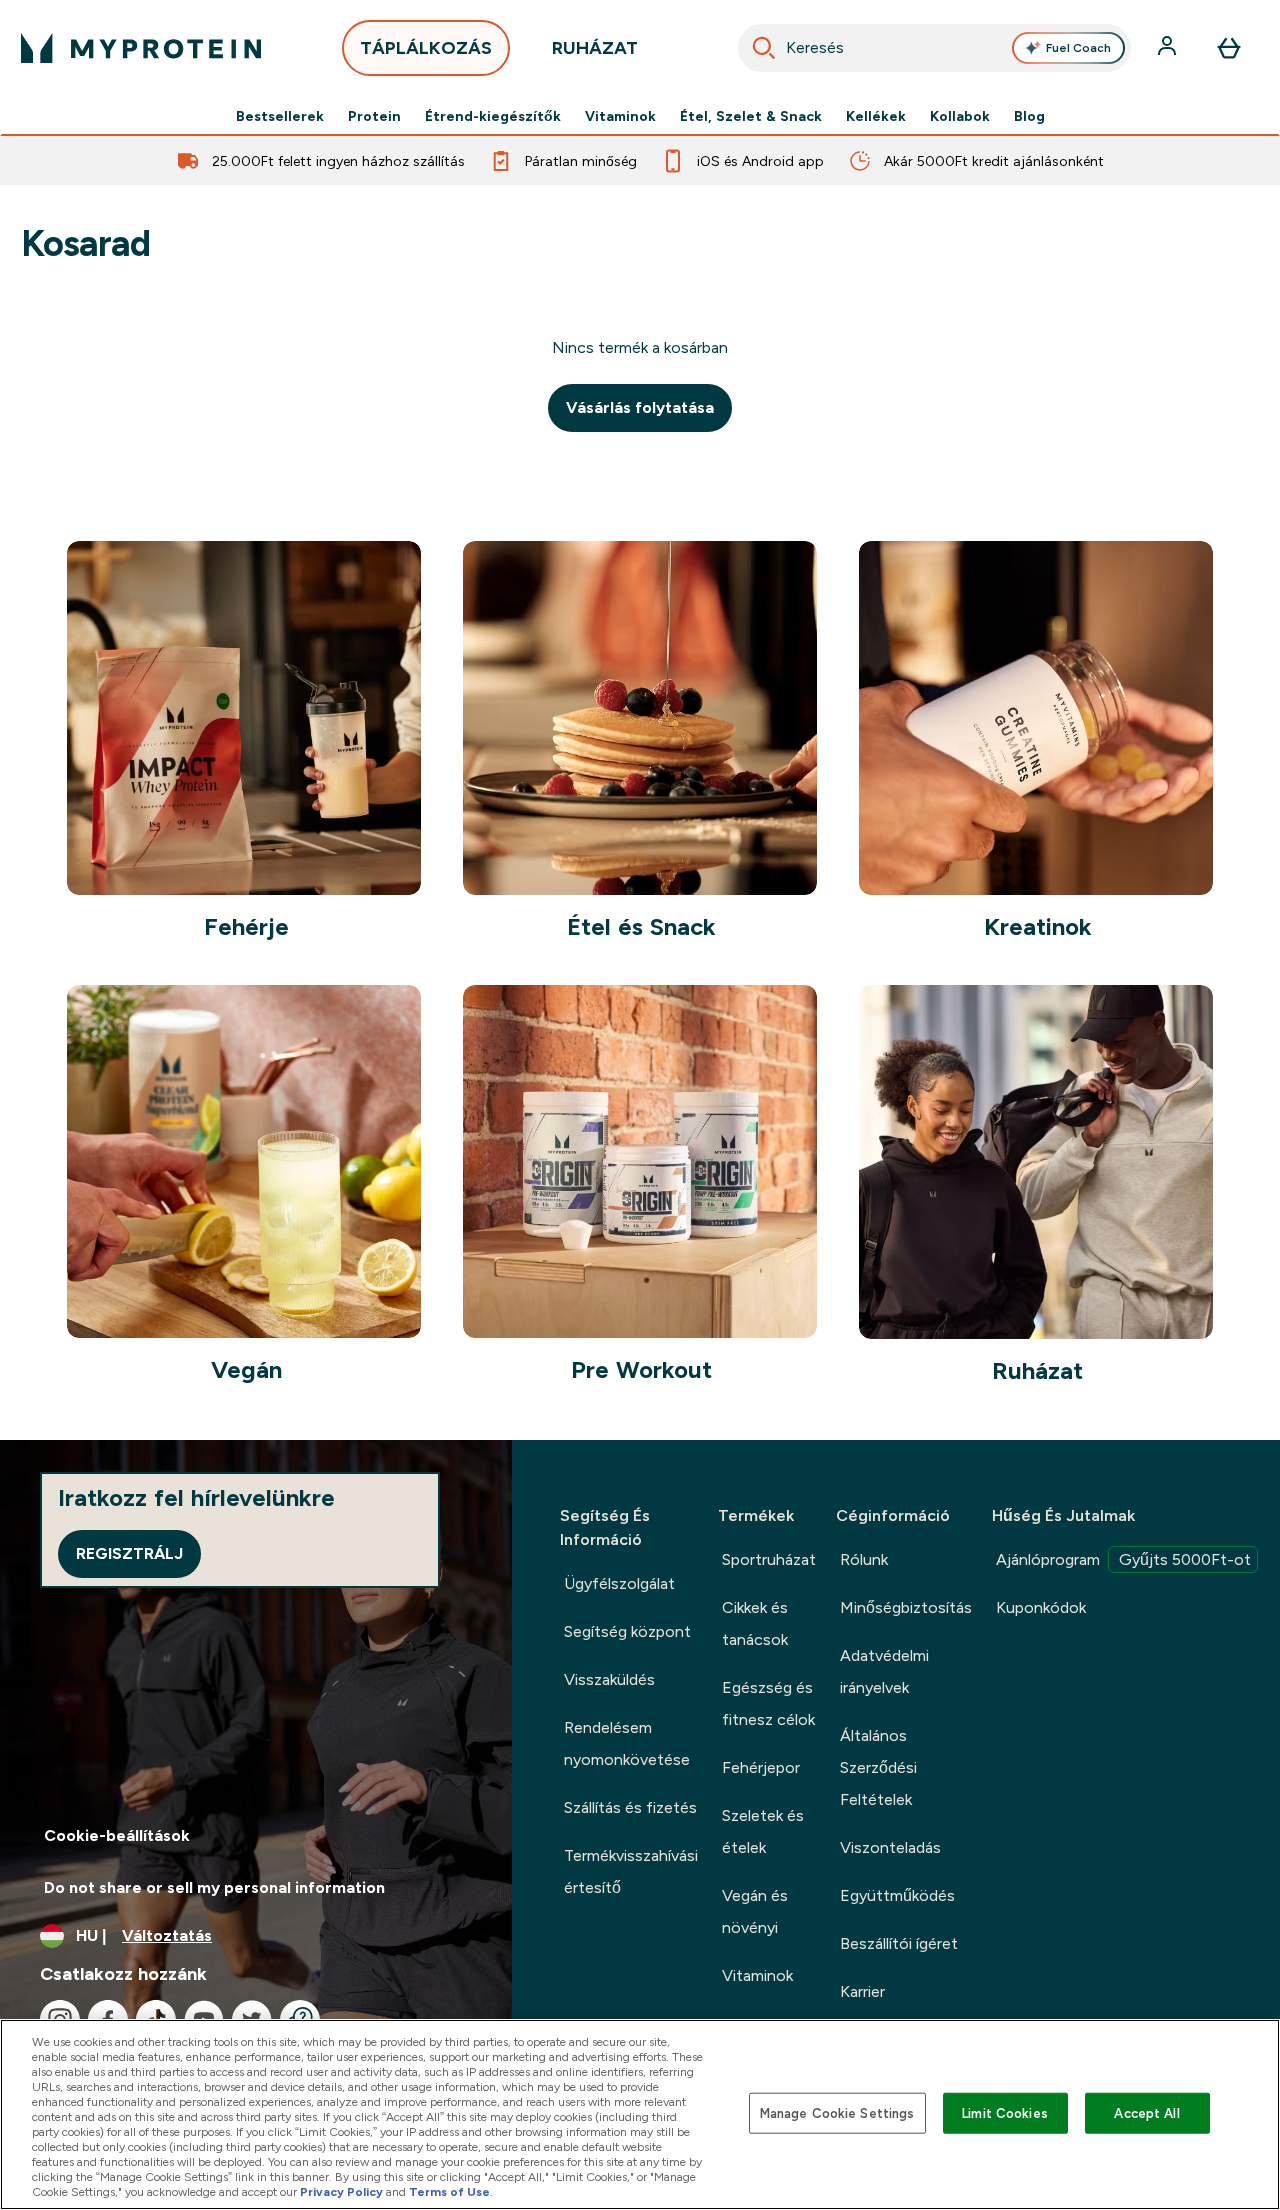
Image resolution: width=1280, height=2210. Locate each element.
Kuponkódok (1041, 1607)
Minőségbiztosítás (906, 1607)
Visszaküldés (609, 1679)
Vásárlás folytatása (640, 407)
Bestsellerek (280, 116)
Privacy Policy (341, 2192)
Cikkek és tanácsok (755, 1623)
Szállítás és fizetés (630, 1807)
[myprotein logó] (141, 48)
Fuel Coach (1078, 48)
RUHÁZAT (595, 48)
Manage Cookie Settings (837, 2112)
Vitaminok (620, 116)
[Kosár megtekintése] (1229, 48)
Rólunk (864, 1559)
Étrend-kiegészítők (493, 116)
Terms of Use (449, 2192)
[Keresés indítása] (764, 48)
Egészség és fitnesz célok (768, 1703)
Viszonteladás (890, 1847)
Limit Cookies (1005, 2112)
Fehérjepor (761, 1767)
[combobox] (935, 48)
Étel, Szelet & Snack (751, 116)
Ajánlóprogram (1123, 1559)
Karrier (862, 1991)
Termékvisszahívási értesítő (631, 1871)
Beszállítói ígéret (899, 1943)
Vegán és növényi (755, 1911)
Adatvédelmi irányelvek (884, 1671)
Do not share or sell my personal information (214, 1887)
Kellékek (876, 116)
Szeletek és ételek (763, 1831)
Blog (1029, 116)
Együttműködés (897, 1895)
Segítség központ (627, 1631)
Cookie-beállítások (117, 1835)
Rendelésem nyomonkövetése (627, 1743)
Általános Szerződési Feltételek (878, 1767)
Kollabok (960, 116)
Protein (374, 116)
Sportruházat (769, 1559)
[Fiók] (1169, 48)
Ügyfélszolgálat (619, 1583)
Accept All (1146, 2112)
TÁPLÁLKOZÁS (426, 48)
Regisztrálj (129, 1553)
